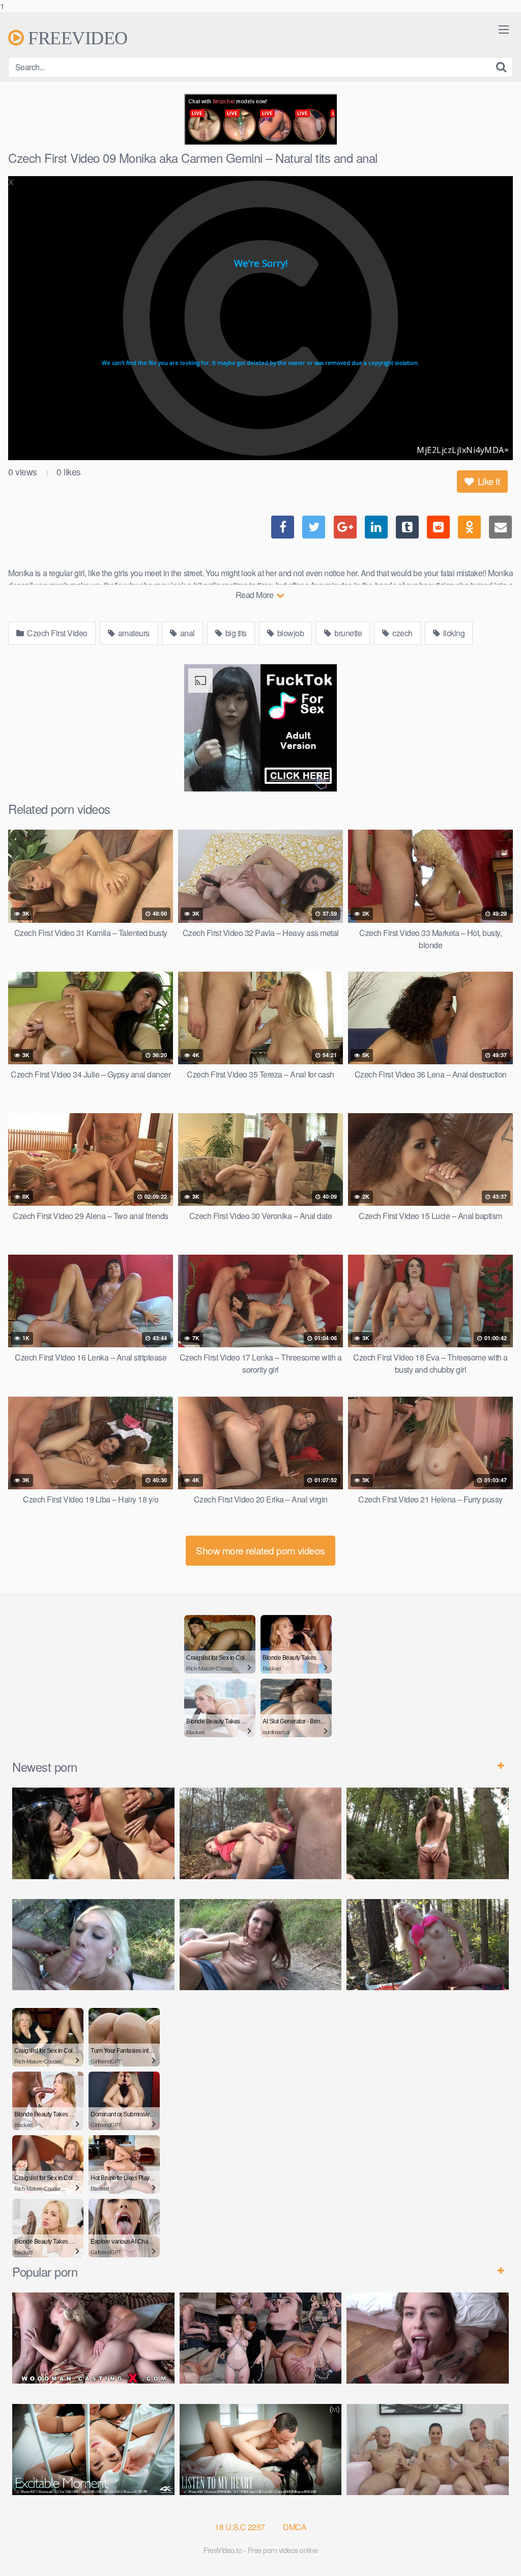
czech (402, 633)
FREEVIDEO (76, 38)
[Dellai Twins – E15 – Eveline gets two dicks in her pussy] (428, 2450)
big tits (235, 633)
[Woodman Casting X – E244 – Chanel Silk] (93, 2338)
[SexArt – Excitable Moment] (93, 2450)
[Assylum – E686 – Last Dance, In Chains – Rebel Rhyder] (261, 2338)
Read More (255, 595)
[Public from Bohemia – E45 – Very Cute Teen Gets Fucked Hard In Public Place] (93, 1833)
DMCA (295, 2527)
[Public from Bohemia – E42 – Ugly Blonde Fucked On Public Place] (93, 1945)
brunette (348, 633)
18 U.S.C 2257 (240, 2527)
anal (186, 633)
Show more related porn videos (260, 1550)
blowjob (290, 633)
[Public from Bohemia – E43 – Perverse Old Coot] (428, 1833)
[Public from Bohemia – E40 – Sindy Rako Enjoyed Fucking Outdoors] (428, 1945)
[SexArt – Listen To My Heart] (261, 2450)
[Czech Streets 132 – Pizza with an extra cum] (428, 2338)
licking (453, 633)
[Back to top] (493, 2547)
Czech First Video (56, 633)
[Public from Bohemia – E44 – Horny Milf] (261, 1833)
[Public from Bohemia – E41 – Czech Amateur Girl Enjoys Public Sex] (261, 1945)
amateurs (133, 633)
